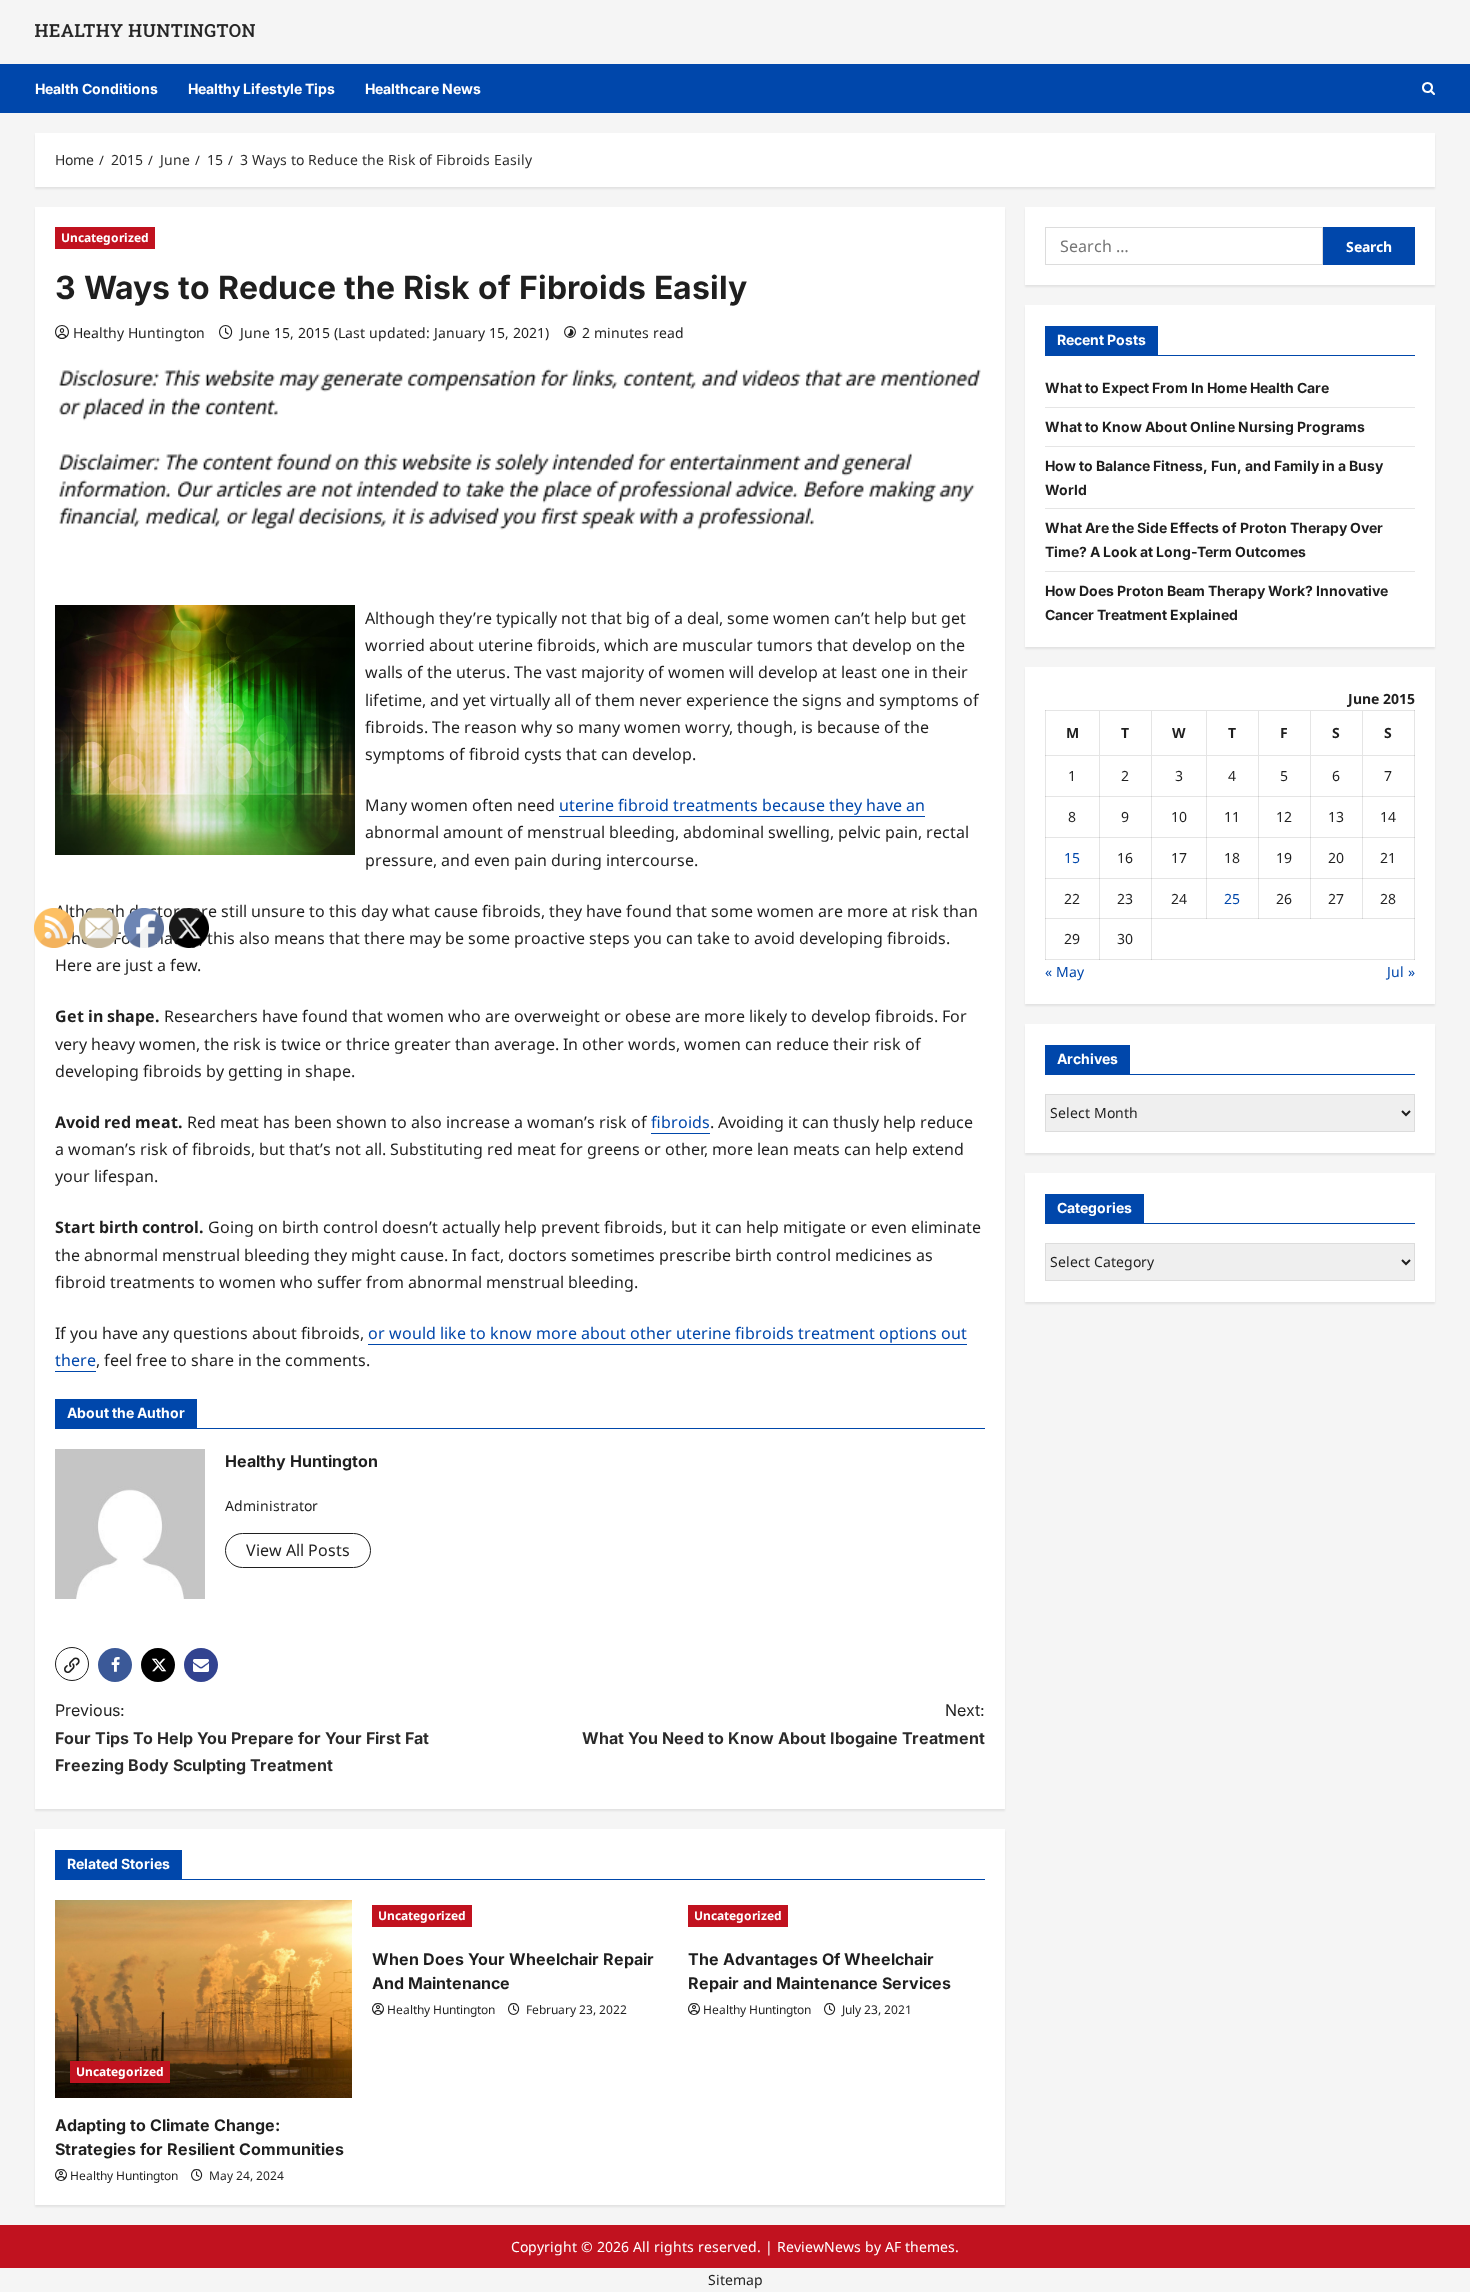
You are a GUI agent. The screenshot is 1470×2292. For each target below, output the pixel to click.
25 (1232, 897)
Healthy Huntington (139, 332)
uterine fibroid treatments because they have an (742, 805)
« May (1064, 970)
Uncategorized (105, 237)
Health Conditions (96, 88)
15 (1072, 856)
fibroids (680, 1122)
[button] (1428, 88)
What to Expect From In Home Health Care (1187, 386)
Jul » (1401, 970)
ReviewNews (819, 2246)
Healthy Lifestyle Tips (261, 88)
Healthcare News (423, 88)
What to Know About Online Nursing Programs (1205, 425)
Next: (783, 1723)
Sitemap (735, 2279)
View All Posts (298, 1550)
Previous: (242, 1737)
